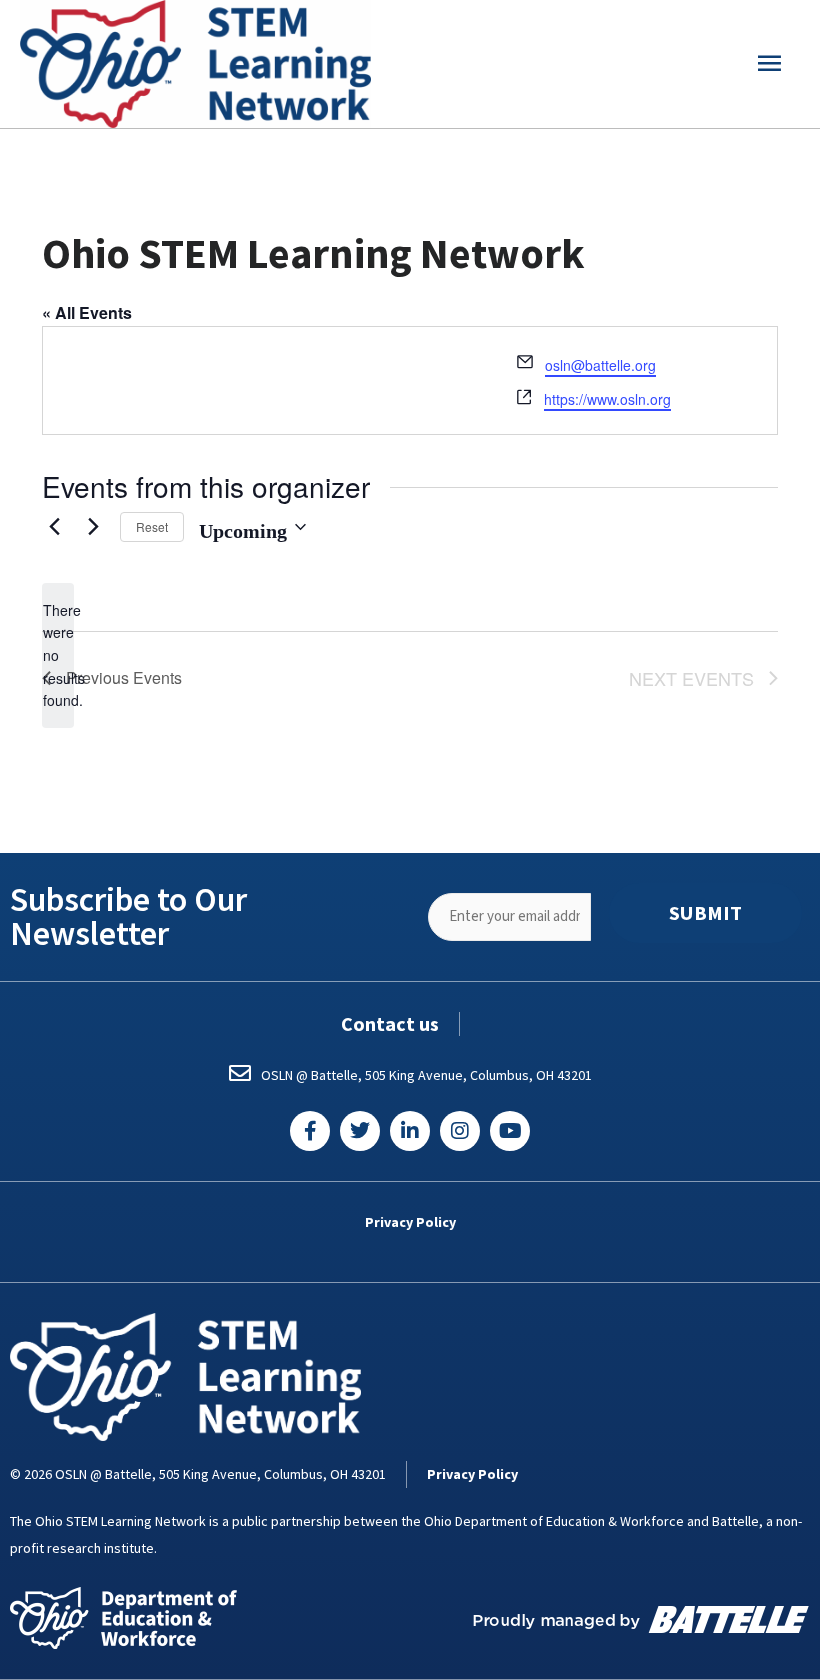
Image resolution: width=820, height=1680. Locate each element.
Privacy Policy (410, 1222)
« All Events (87, 312)
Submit (705, 913)
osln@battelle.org (600, 365)
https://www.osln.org (607, 399)
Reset (152, 526)
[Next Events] (93, 527)
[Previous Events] (54, 527)
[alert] (58, 655)
